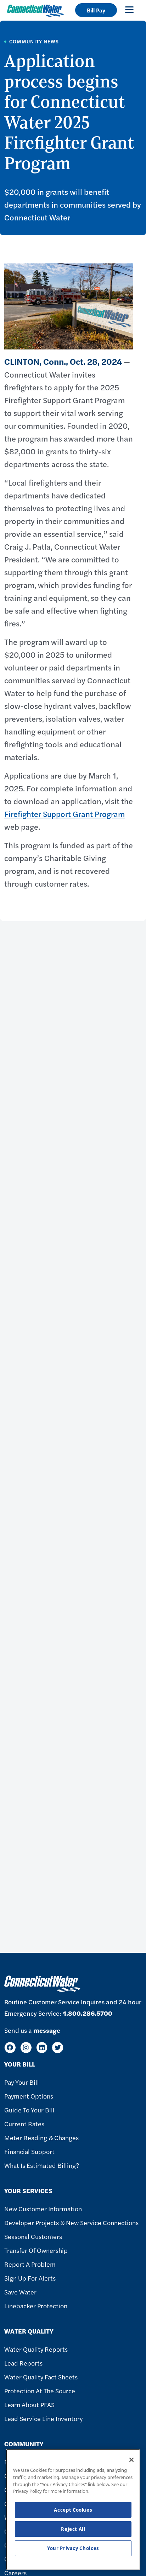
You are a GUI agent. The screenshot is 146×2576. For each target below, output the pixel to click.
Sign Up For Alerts (30, 2278)
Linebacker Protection (36, 2306)
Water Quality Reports (36, 2349)
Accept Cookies (73, 2510)
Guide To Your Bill (29, 2110)
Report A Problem (30, 2264)
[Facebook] (10, 2048)
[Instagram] (26, 2048)
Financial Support (29, 2151)
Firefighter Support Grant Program (64, 814)
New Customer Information (43, 2209)
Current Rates (24, 2124)
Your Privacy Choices (73, 2548)
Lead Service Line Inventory (43, 2418)
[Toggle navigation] (129, 10)
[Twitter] (58, 2048)
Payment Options (29, 2096)
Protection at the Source (40, 2391)
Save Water (20, 2292)
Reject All (73, 2529)
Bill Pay (96, 10)
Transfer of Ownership (36, 2250)
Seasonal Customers (33, 2236)
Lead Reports (23, 2363)
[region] (73, 2510)
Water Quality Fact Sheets (41, 2377)
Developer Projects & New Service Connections (71, 2222)
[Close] (131, 2460)
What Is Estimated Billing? (42, 2165)
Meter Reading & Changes (41, 2137)
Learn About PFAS (29, 2404)
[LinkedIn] (42, 2048)
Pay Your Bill (22, 2082)
